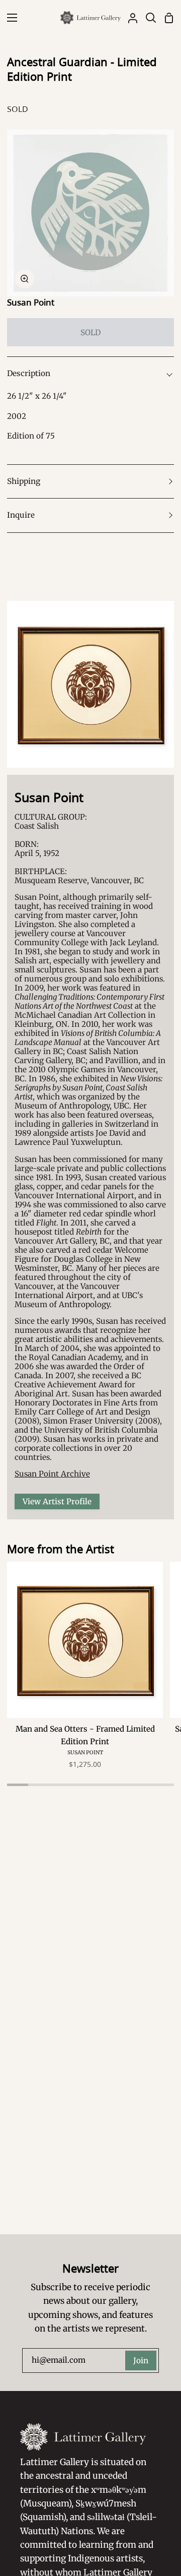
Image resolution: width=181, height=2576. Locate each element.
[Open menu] (9, 18)
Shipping (24, 481)
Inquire (21, 515)
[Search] (147, 18)
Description (29, 373)
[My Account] (129, 18)
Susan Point (31, 302)
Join (141, 2360)
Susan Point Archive (52, 1474)
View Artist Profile (57, 1501)
